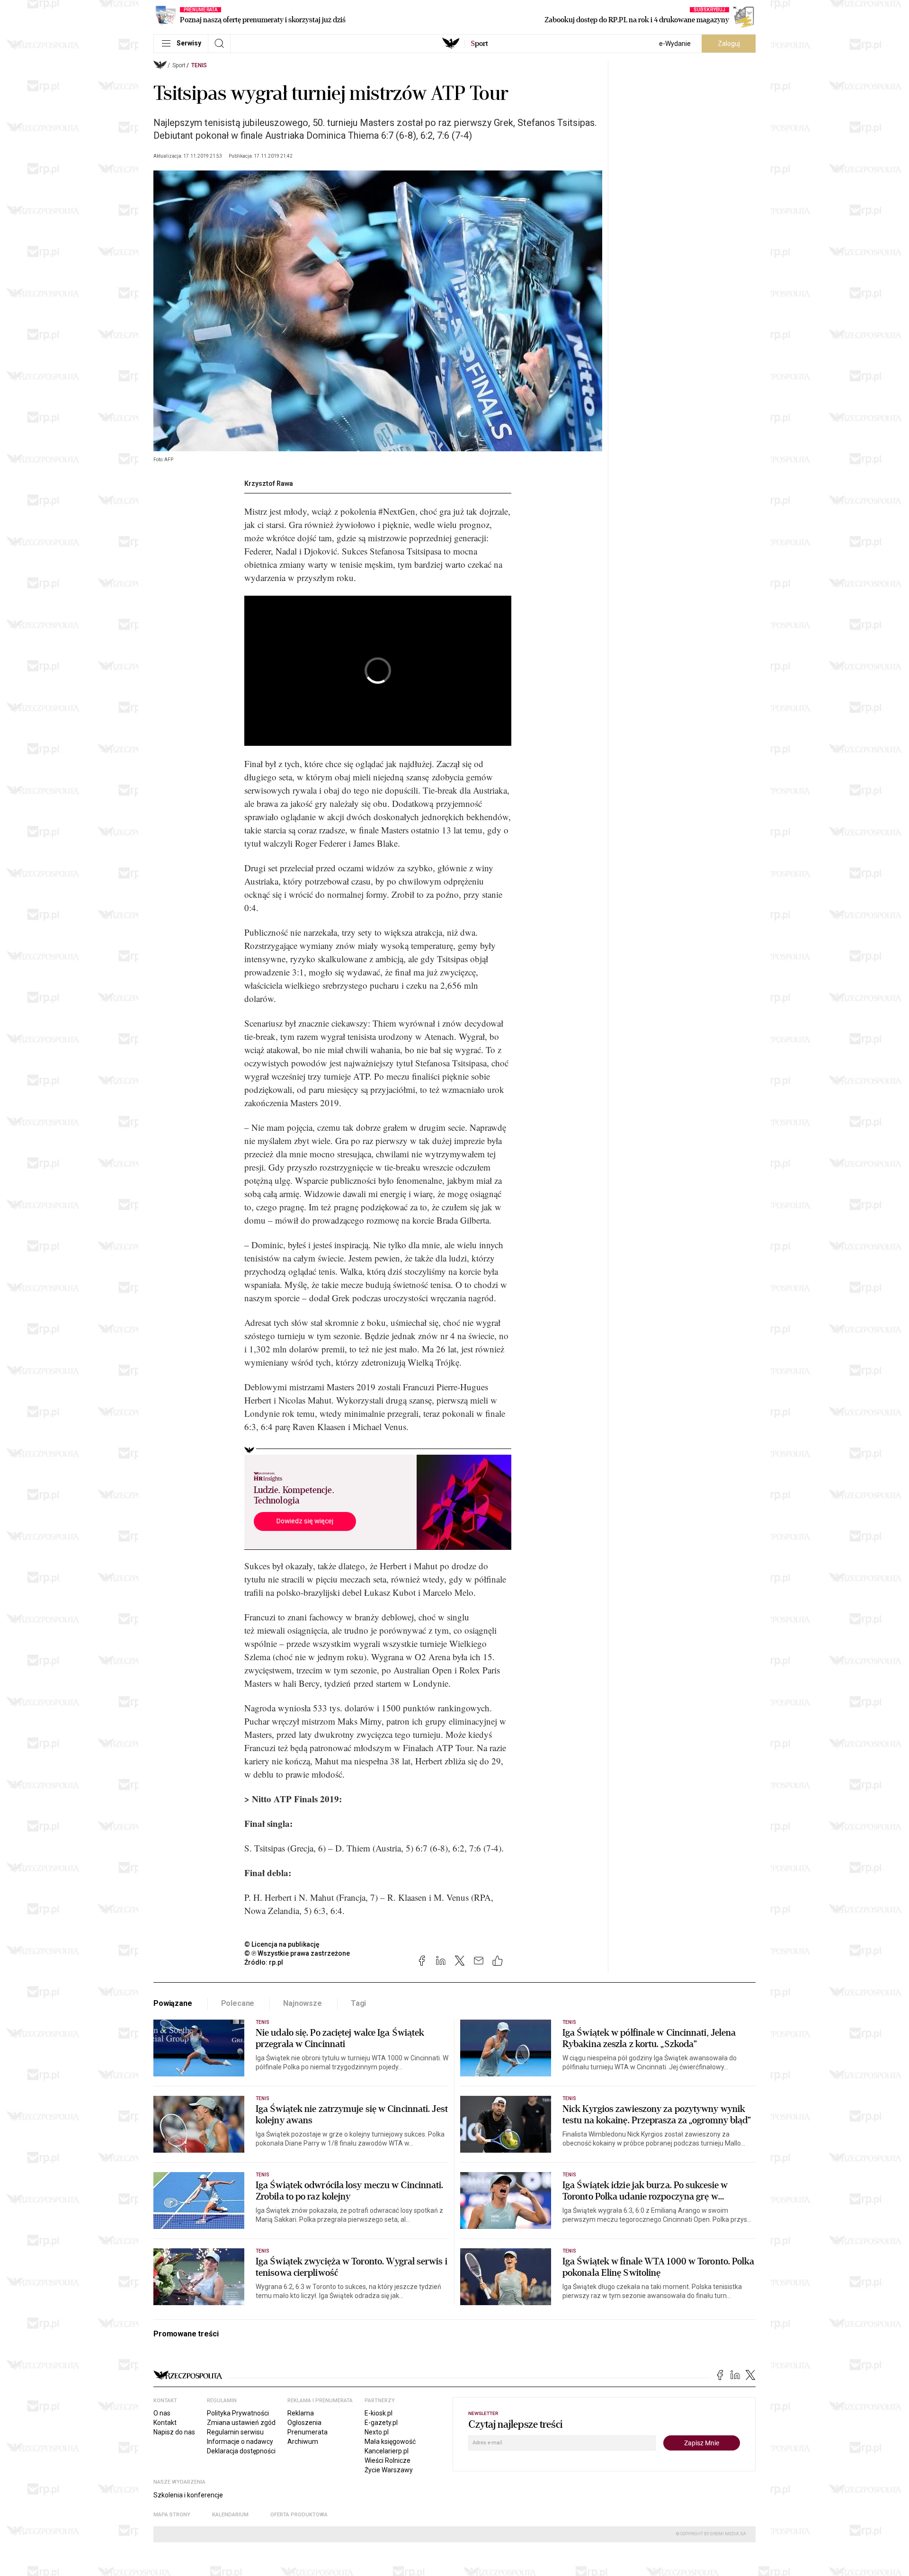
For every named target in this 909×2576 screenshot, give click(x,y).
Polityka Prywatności (238, 2413)
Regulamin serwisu (235, 2432)
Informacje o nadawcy (240, 2442)
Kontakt (165, 2423)
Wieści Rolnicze (388, 2460)
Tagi (358, 2003)
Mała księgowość (390, 2442)
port (479, 44)
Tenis (199, 65)
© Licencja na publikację (282, 1944)
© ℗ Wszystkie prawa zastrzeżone (297, 1953)
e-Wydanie (675, 44)
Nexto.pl (377, 2432)
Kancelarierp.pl (387, 2451)
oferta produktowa (299, 2515)
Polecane (238, 2003)
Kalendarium (230, 2515)
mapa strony (172, 2515)
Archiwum (303, 2442)
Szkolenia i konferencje (188, 2495)
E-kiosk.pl (379, 2413)
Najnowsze (303, 2003)
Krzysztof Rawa (269, 483)
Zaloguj (729, 44)
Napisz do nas (174, 2432)
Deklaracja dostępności (241, 2451)
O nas (162, 2413)
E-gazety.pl (381, 2423)
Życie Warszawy (389, 2470)
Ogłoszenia (304, 2423)
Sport (179, 65)
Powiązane (173, 2003)
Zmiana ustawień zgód (241, 2423)
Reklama (301, 2413)
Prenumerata (307, 2432)
